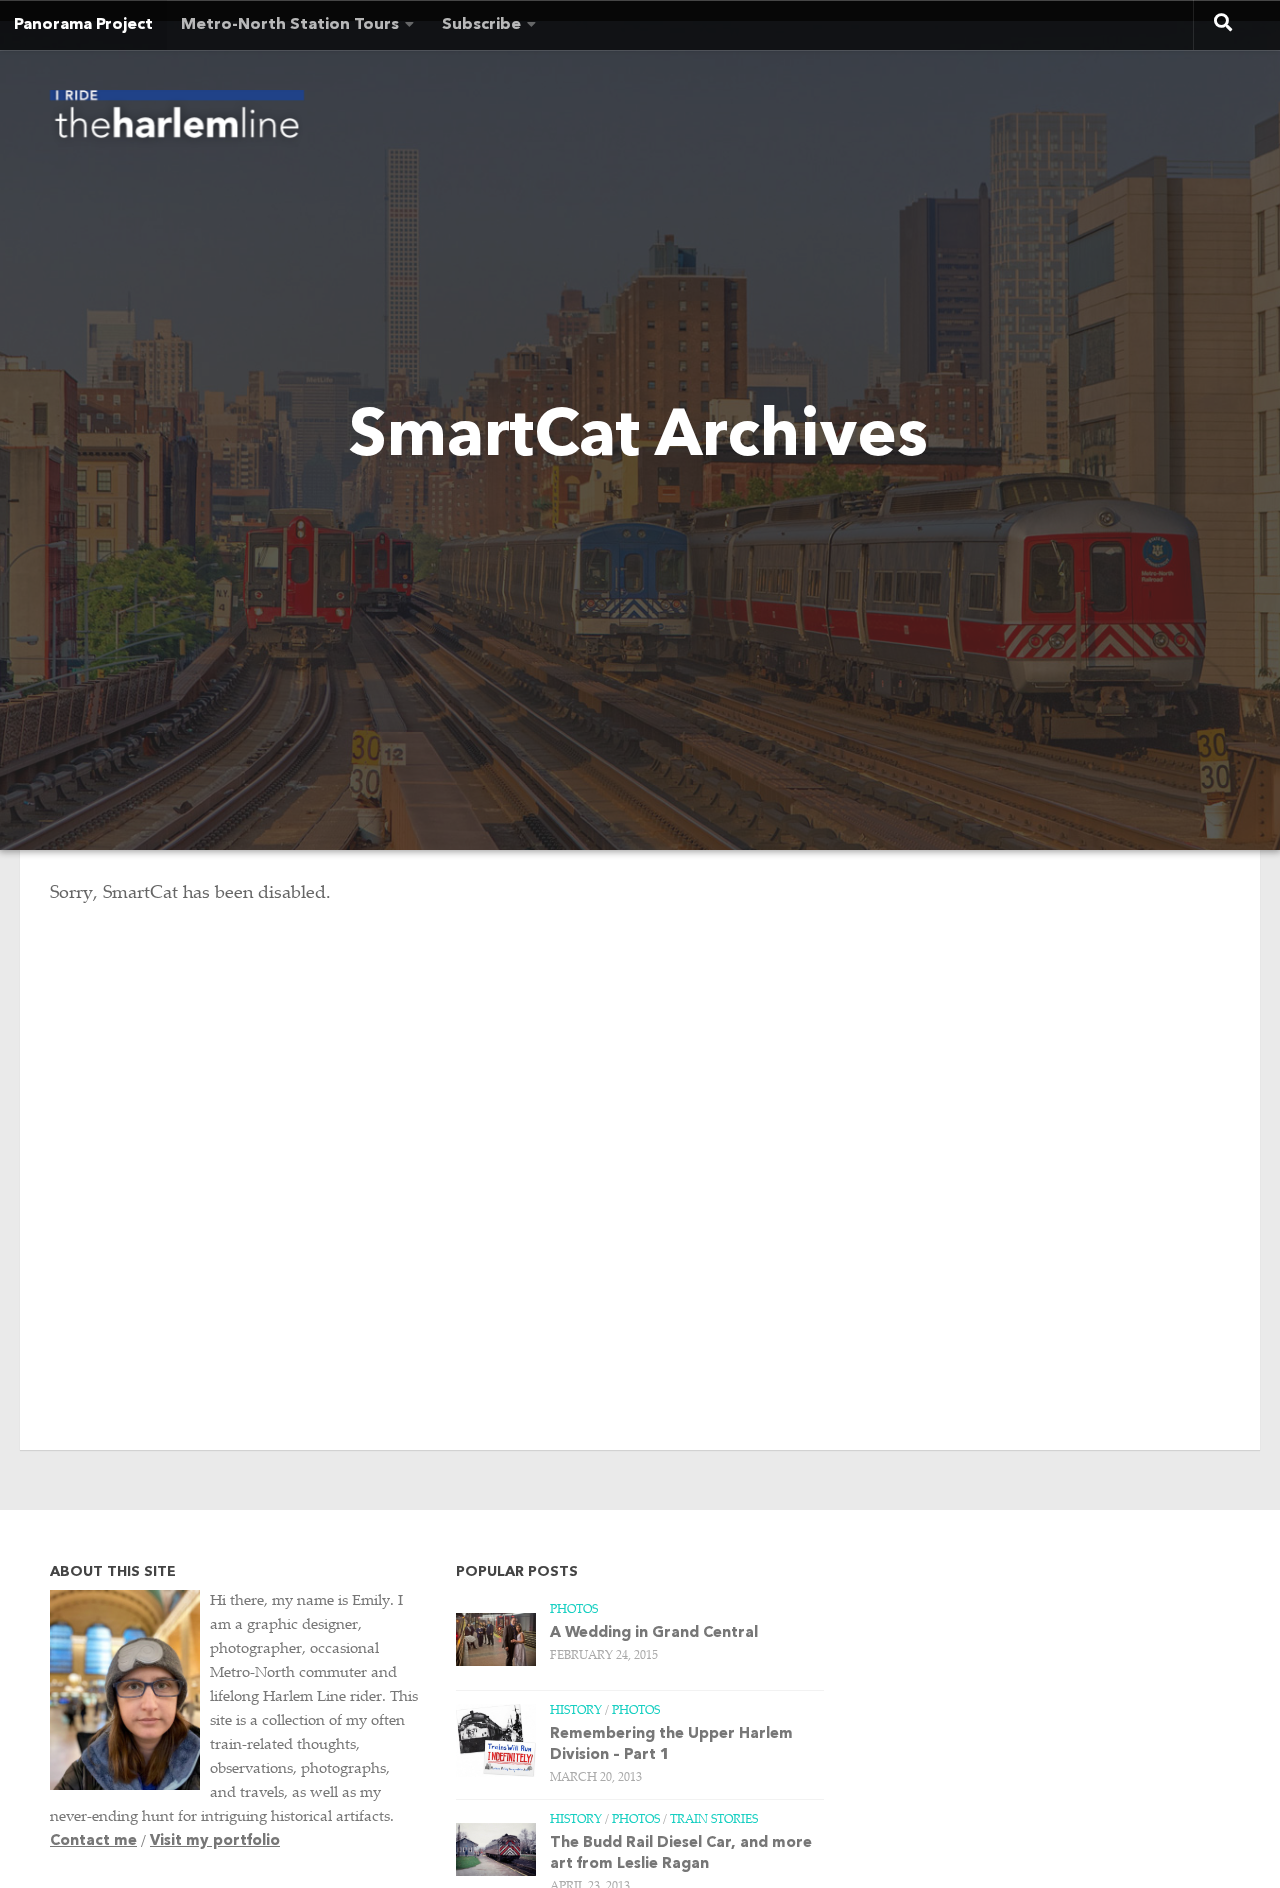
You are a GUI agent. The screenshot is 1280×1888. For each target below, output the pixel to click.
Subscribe (481, 25)
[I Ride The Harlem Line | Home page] (177, 120)
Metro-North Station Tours (290, 25)
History (576, 1711)
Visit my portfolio (215, 1841)
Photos (574, 1610)
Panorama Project (83, 25)
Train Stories (714, 1820)
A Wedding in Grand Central (654, 1633)
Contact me (93, 1841)
